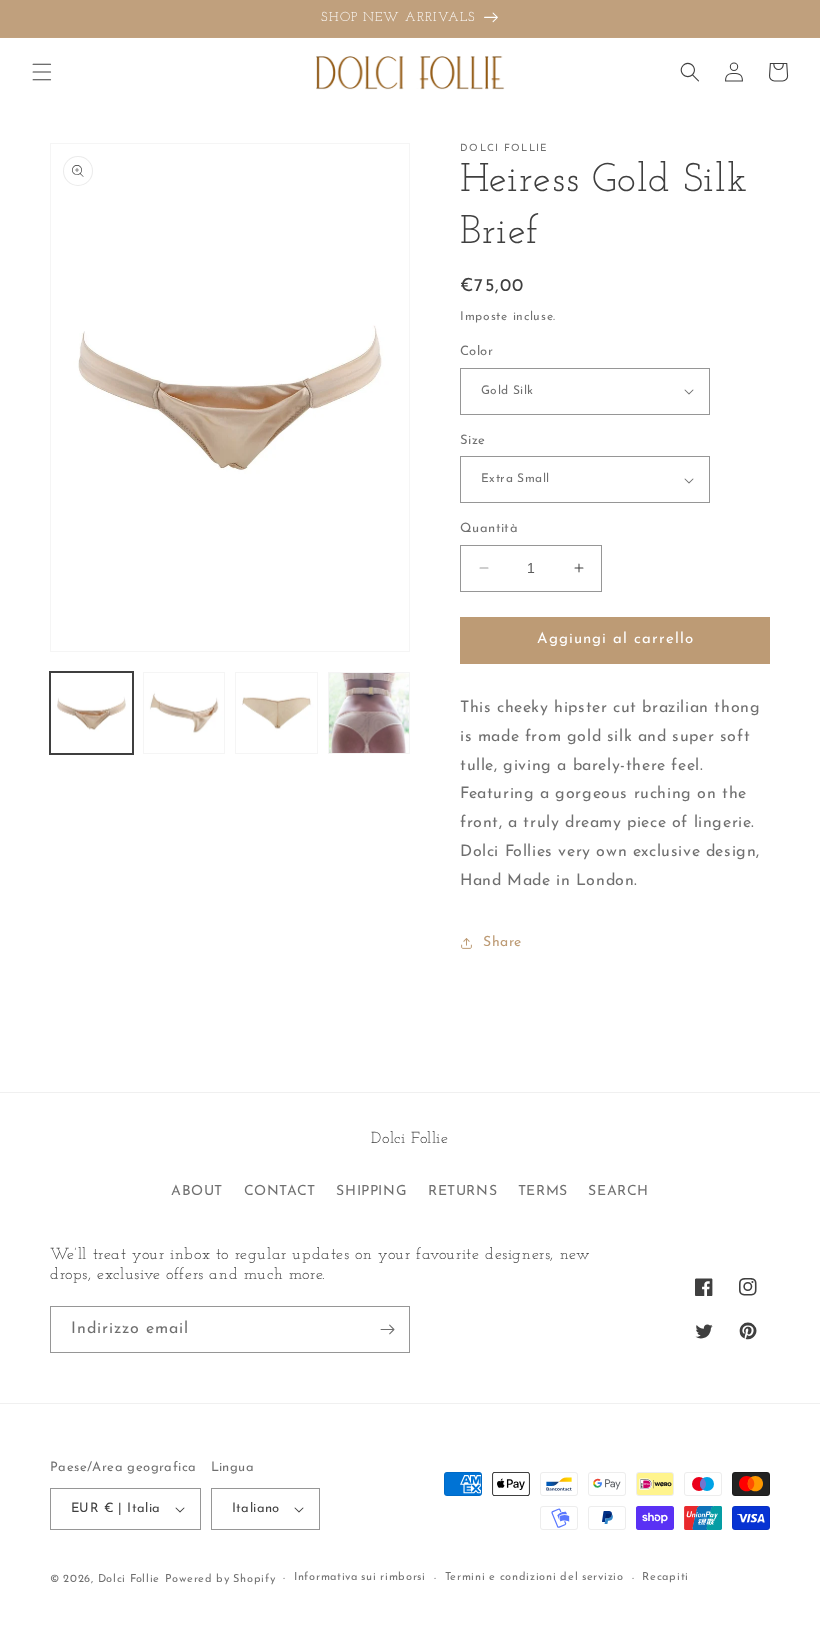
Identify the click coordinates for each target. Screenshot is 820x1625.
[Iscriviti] (387, 1329)
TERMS (543, 1191)
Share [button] (502, 942)
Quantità (489, 528)
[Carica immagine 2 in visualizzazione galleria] (184, 713)
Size (473, 440)
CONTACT (280, 1191)
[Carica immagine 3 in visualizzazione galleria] (276, 713)
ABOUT (197, 1191)
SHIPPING (371, 1191)
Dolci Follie (129, 1579)
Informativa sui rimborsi (360, 1577)
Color (476, 351)
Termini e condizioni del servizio (534, 1577)
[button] (42, 72)
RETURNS (462, 1191)
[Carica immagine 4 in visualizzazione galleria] (369, 713)
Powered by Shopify (220, 1579)
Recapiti (665, 1577)
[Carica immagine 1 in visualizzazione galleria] (91, 713)
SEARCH (618, 1191)
